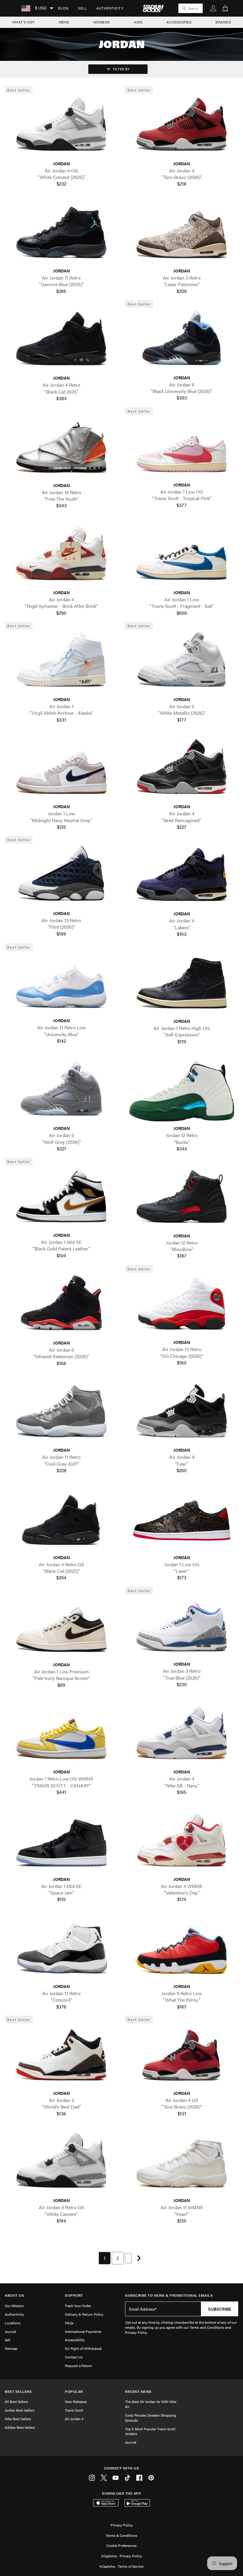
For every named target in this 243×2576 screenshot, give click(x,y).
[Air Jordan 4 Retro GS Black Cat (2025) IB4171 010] (61, 1520)
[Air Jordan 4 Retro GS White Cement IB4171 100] (61, 2163)
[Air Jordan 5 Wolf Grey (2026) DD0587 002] (61, 1091)
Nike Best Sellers (18, 2419)
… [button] (128, 2258)
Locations (13, 2323)
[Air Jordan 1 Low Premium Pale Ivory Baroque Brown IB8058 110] (61, 1628)
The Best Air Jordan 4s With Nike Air (151, 2404)
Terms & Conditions (121, 2535)
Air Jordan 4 (74, 2419)
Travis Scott (74, 2410)
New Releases (76, 2401)
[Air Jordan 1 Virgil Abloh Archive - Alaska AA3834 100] (61, 662)
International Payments (83, 2331)
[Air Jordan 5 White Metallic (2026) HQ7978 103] (182, 662)
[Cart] (225, 8)
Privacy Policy (122, 2525)
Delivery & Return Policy (84, 2314)
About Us (14, 2295)
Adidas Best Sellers (20, 2427)
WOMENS (102, 22)
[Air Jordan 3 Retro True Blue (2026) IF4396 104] (182, 1627)
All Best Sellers (16, 2401)
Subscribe (220, 2309)
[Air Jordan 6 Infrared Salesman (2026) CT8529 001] (61, 1306)
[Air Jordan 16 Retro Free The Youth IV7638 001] (61, 448)
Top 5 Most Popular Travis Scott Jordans (150, 2431)
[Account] (213, 8)
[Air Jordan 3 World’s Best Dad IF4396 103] (61, 2056)
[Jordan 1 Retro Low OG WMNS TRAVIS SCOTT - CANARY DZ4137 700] (61, 1735)
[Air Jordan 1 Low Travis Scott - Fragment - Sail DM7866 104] (182, 555)
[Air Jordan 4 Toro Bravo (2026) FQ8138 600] (182, 126)
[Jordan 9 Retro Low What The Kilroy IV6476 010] (182, 1949)
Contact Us (74, 2357)
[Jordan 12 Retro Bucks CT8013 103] (182, 1091)
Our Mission (14, 2306)
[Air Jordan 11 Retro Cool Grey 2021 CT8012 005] (61, 1413)
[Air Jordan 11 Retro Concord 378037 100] (61, 1949)
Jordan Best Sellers (20, 2410)
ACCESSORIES (179, 22)
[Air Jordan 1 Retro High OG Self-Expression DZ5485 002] (182, 984)
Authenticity (110, 8)
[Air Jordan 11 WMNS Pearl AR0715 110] (182, 2163)
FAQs (69, 2323)
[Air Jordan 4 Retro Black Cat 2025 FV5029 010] (61, 341)
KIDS (138, 22)
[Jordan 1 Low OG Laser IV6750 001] (182, 1520)
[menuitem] (63, 8)
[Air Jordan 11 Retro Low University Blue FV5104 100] (61, 983)
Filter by (121, 69)
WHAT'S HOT (24, 22)
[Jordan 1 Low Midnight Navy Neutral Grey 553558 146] (61, 769)
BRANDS (223, 22)
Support (74, 2295)
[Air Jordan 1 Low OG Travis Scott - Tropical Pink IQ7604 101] (182, 448)
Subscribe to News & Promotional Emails (169, 2295)
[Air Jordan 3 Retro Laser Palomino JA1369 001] (182, 234)
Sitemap (11, 2348)
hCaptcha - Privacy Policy (122, 2556)
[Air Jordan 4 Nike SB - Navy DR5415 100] (182, 1735)
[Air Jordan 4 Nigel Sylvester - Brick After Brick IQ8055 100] (61, 555)
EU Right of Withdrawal (83, 2348)
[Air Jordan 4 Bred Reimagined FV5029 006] (182, 769)
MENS (64, 22)
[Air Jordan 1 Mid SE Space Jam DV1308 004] (61, 1842)
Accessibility (75, 2340)
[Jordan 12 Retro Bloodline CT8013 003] (182, 1198)
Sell (82, 8)
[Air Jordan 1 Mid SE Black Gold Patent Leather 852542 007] (61, 1198)
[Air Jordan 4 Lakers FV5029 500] (182, 877)
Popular (74, 2392)
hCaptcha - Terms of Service (121, 2566)
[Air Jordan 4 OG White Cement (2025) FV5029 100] (61, 126)
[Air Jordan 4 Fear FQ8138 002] (182, 1413)
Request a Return (79, 2366)
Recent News (138, 2392)
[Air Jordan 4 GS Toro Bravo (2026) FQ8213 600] (182, 2056)
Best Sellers (18, 2392)
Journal (10, 2331)
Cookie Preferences (121, 2545)
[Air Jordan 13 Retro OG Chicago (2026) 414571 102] (182, 1305)
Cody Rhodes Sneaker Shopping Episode (151, 2418)
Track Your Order (78, 2306)
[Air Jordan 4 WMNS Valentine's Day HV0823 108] (182, 1842)
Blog (63, 8)
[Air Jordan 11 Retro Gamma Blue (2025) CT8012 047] (61, 234)
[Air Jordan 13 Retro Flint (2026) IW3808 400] (61, 876)
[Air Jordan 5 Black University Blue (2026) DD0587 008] (182, 340)
